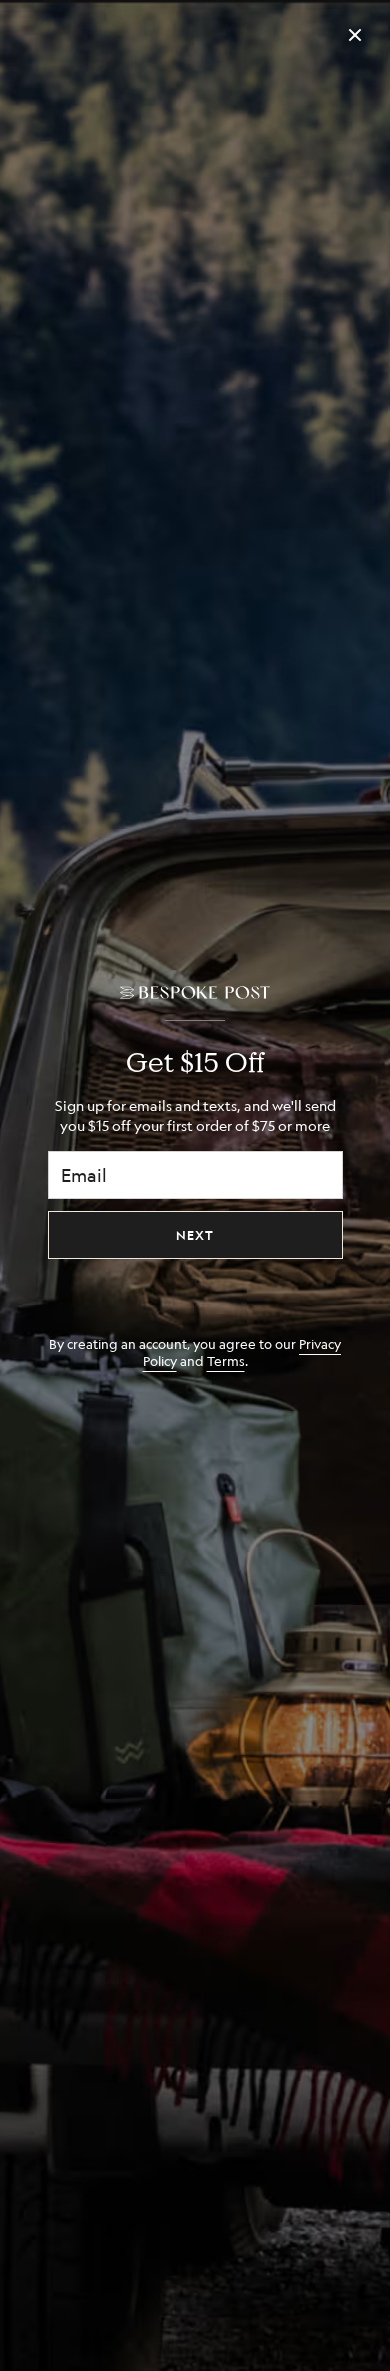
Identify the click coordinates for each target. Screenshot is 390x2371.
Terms (226, 1360)
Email (84, 1175)
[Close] (355, 35)
